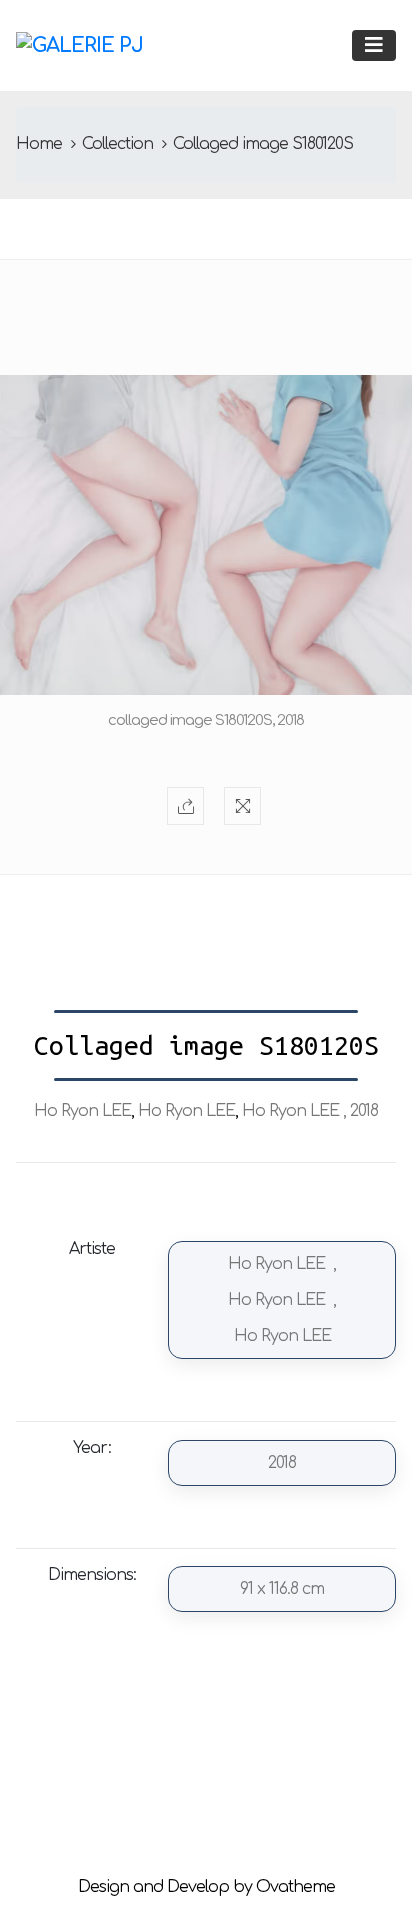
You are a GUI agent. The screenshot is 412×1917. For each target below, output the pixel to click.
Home (39, 144)
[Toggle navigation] (374, 45)
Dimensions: (92, 1575)
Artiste (92, 1249)
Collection (117, 144)
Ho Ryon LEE (82, 1111)
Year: (92, 1448)
